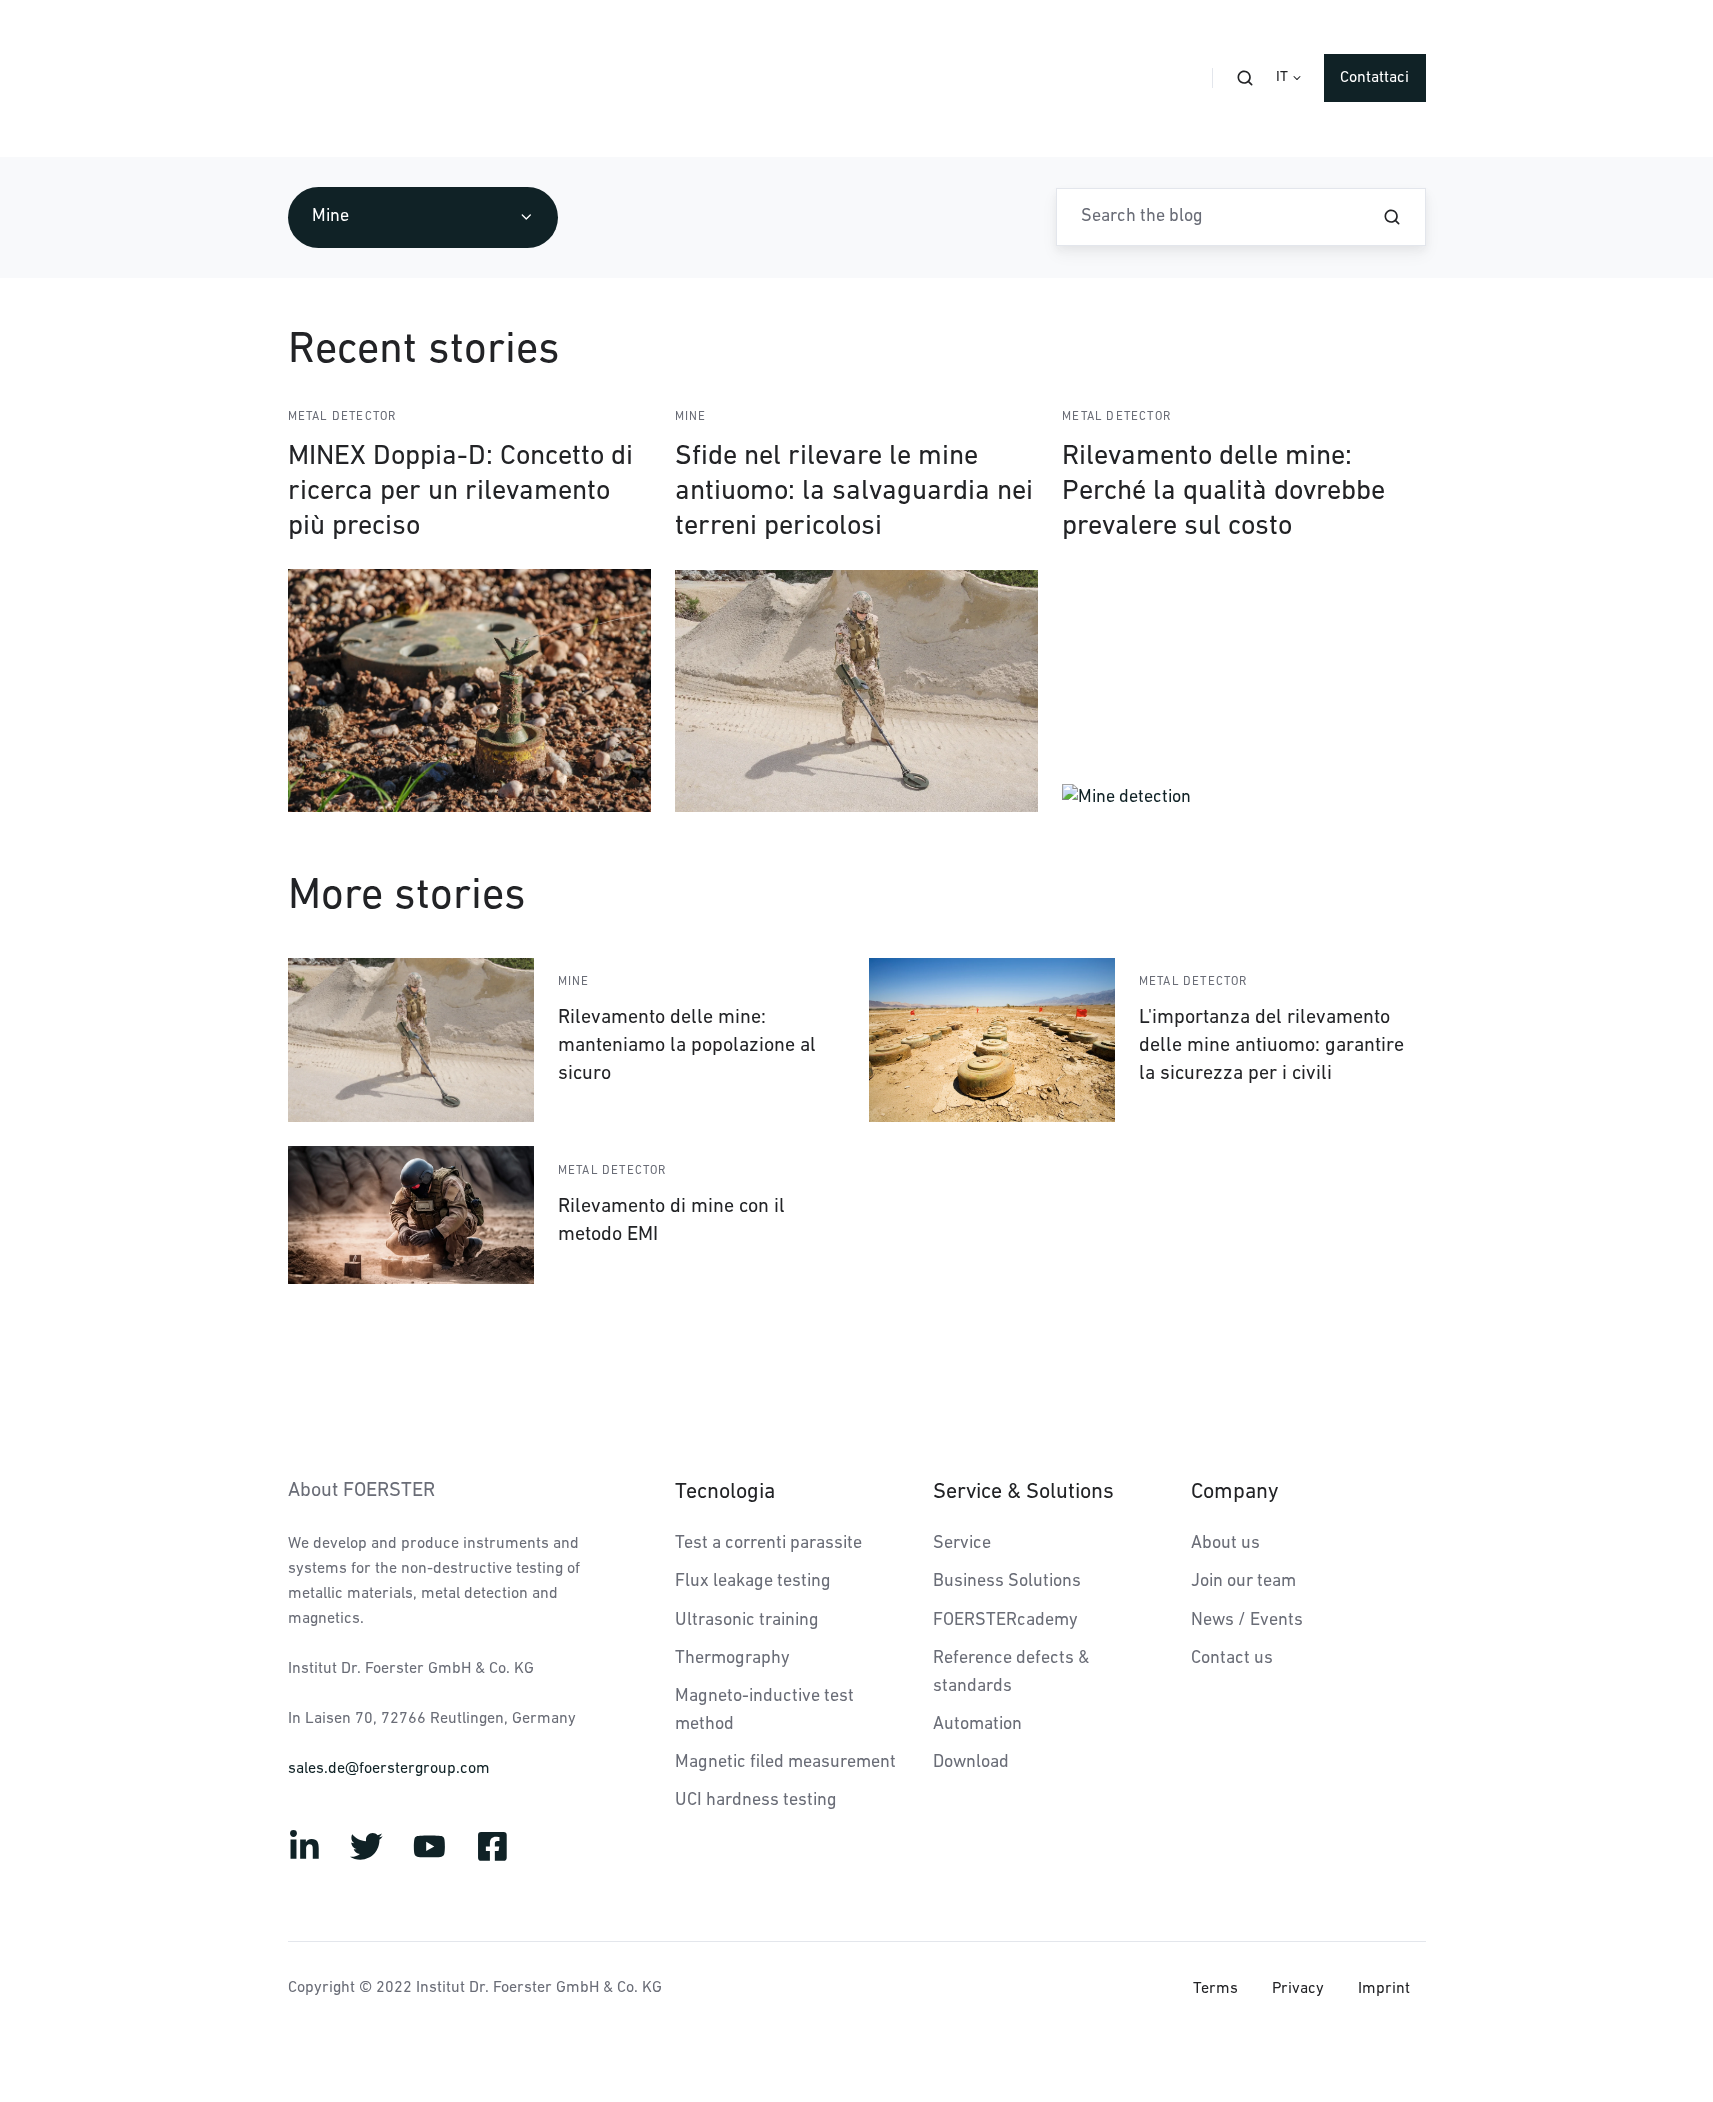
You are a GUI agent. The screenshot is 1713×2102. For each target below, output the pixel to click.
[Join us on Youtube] (429, 1846)
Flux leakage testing (753, 1582)
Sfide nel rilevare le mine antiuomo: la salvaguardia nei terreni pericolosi (854, 492)
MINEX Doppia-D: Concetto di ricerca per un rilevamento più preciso (460, 492)
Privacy (1298, 1989)
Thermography (732, 1659)
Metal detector (342, 417)
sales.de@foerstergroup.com (389, 1769)
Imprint (1384, 1989)
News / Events (1247, 1621)
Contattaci (1374, 78)
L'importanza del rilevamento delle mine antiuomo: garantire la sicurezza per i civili (1271, 1046)
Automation (977, 1725)
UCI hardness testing (756, 1801)
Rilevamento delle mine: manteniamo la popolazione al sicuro (687, 1046)
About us (1225, 1544)
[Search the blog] (1392, 217)
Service (962, 1544)
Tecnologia (725, 1492)
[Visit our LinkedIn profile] (304, 1846)
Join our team (1243, 1582)
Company (1234, 1492)
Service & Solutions (1023, 1492)
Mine (691, 417)
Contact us (1232, 1659)
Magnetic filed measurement (785, 1763)
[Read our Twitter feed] (366, 1846)
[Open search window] (1245, 78)
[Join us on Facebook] (492, 1846)
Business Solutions (1007, 1582)
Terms (1215, 1989)
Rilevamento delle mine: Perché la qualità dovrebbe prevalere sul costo (1223, 492)
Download (971, 1763)
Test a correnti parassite (768, 1544)
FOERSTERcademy (1005, 1621)
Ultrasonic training (747, 1621)
